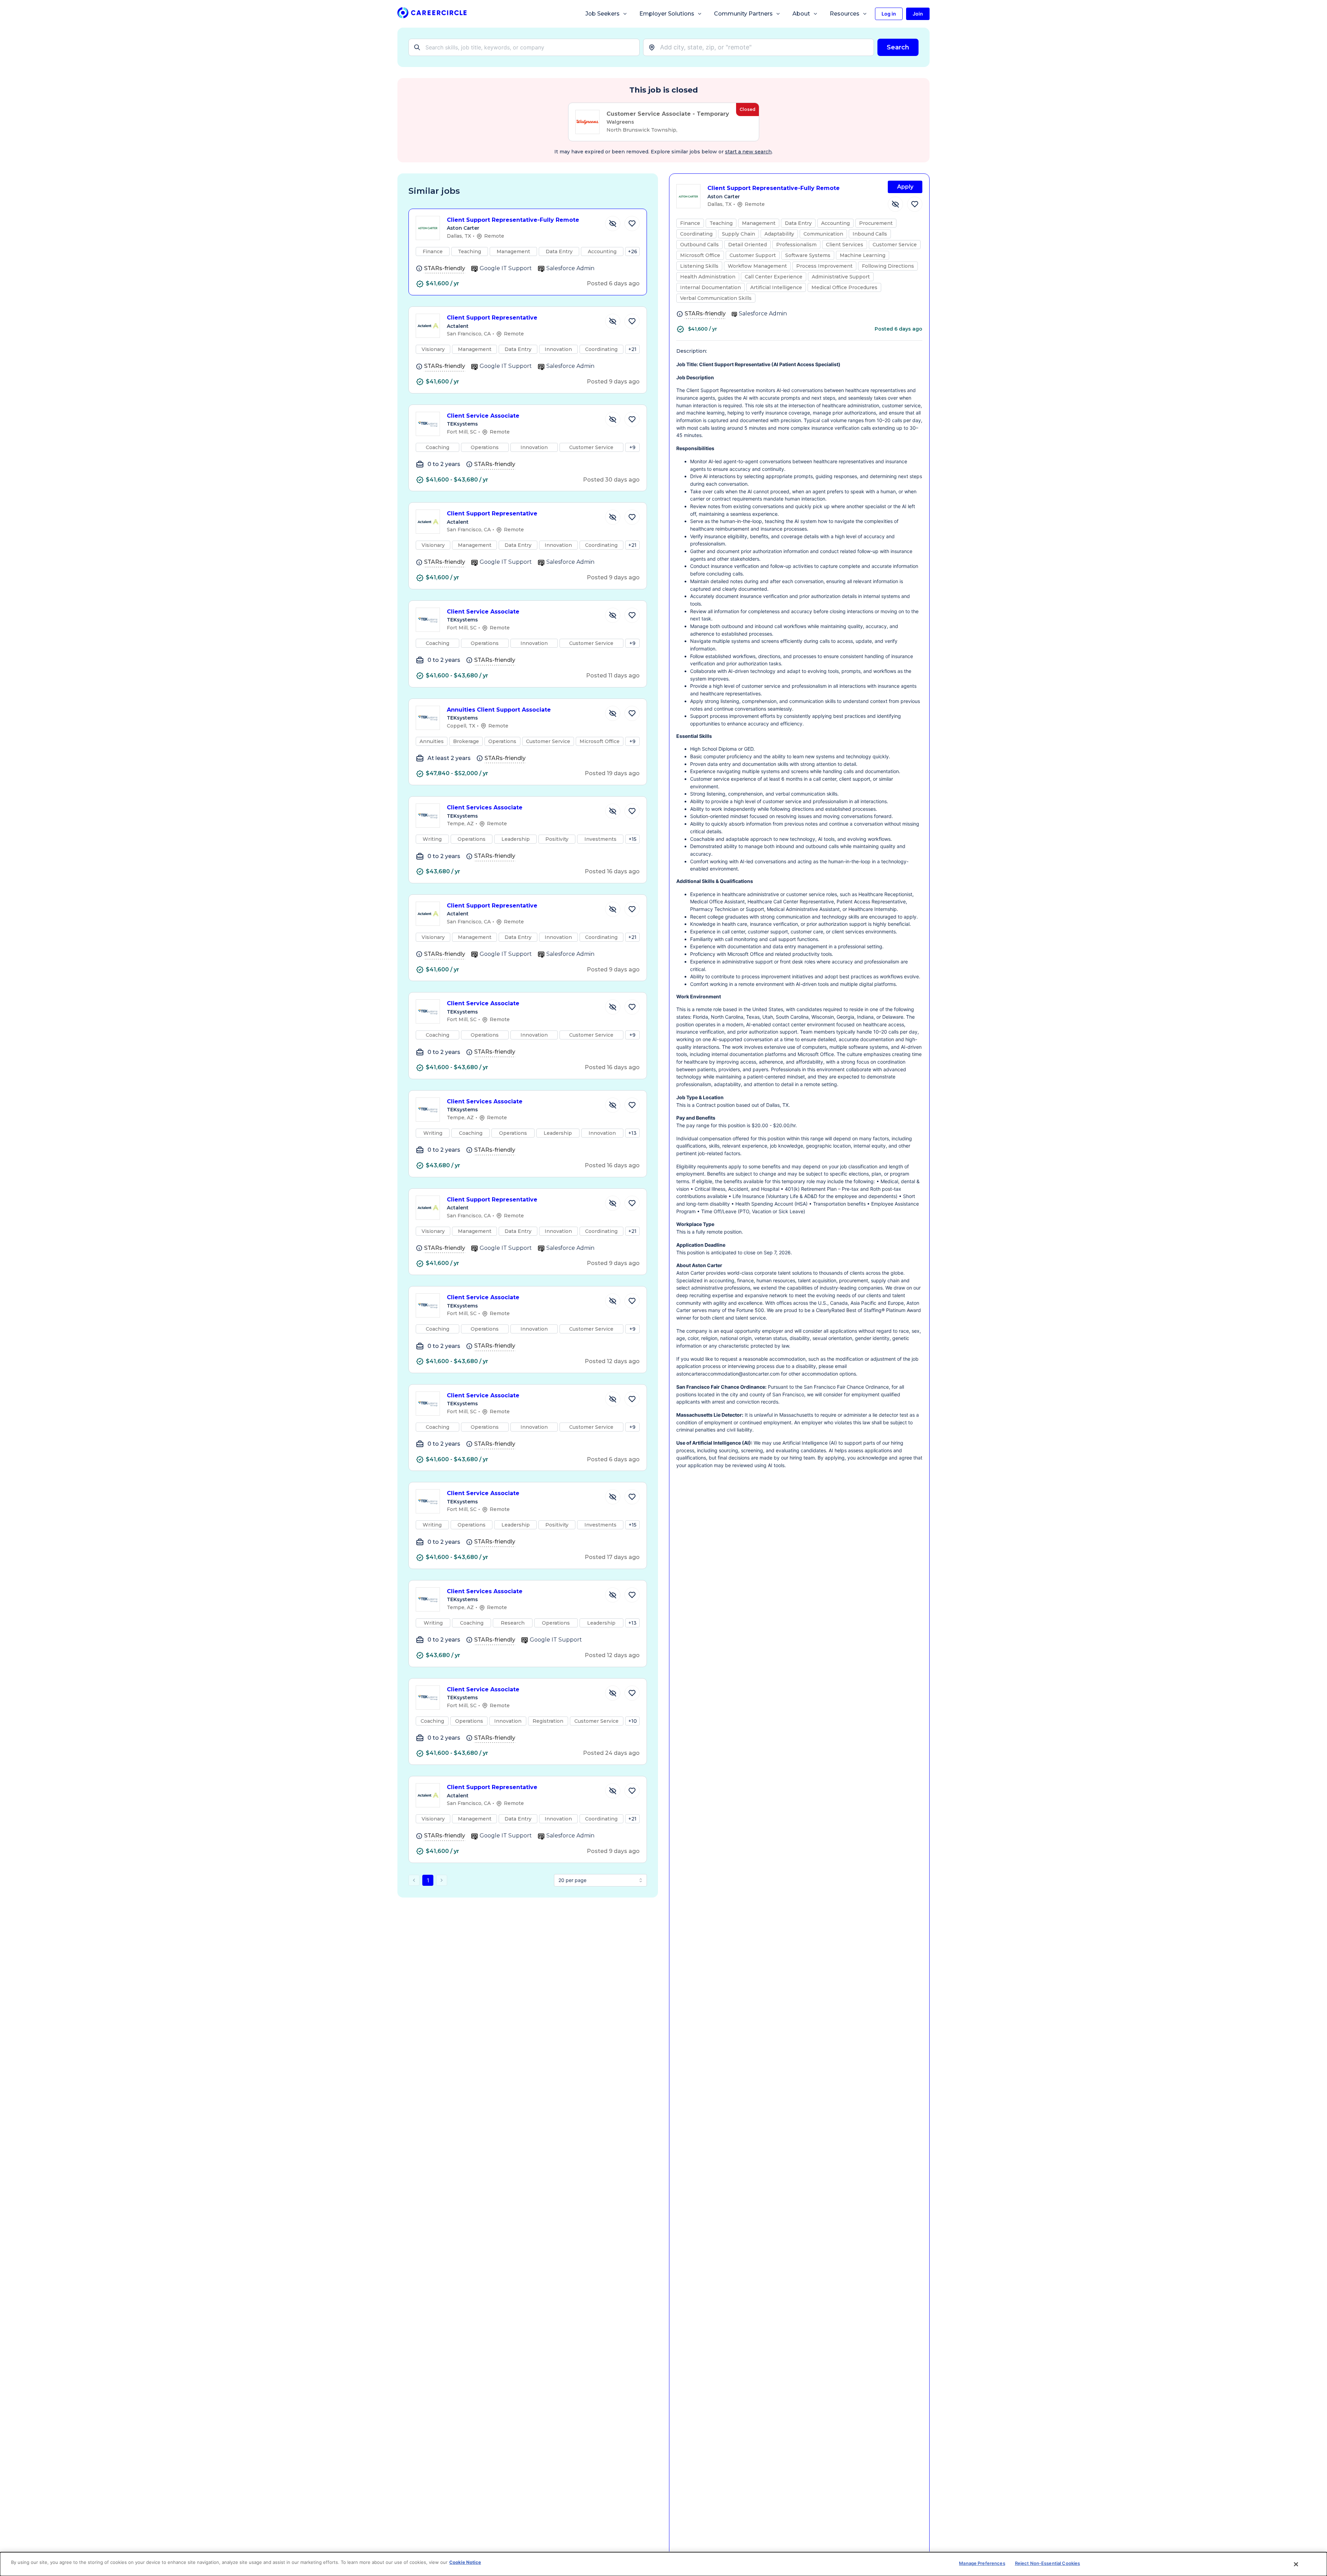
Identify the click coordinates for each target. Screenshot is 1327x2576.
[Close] (1296, 2564)
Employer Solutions (667, 14)
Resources (845, 14)
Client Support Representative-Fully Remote (513, 220)
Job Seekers (603, 14)
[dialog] (663, 2564)
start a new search (748, 152)
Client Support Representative (492, 318)
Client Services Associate (485, 807)
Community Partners (743, 14)
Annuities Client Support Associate (499, 710)
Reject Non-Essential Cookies (1048, 2563)
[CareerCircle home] (432, 14)
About (801, 14)
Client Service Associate (483, 416)
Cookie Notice (465, 2562)
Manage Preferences (982, 2563)
